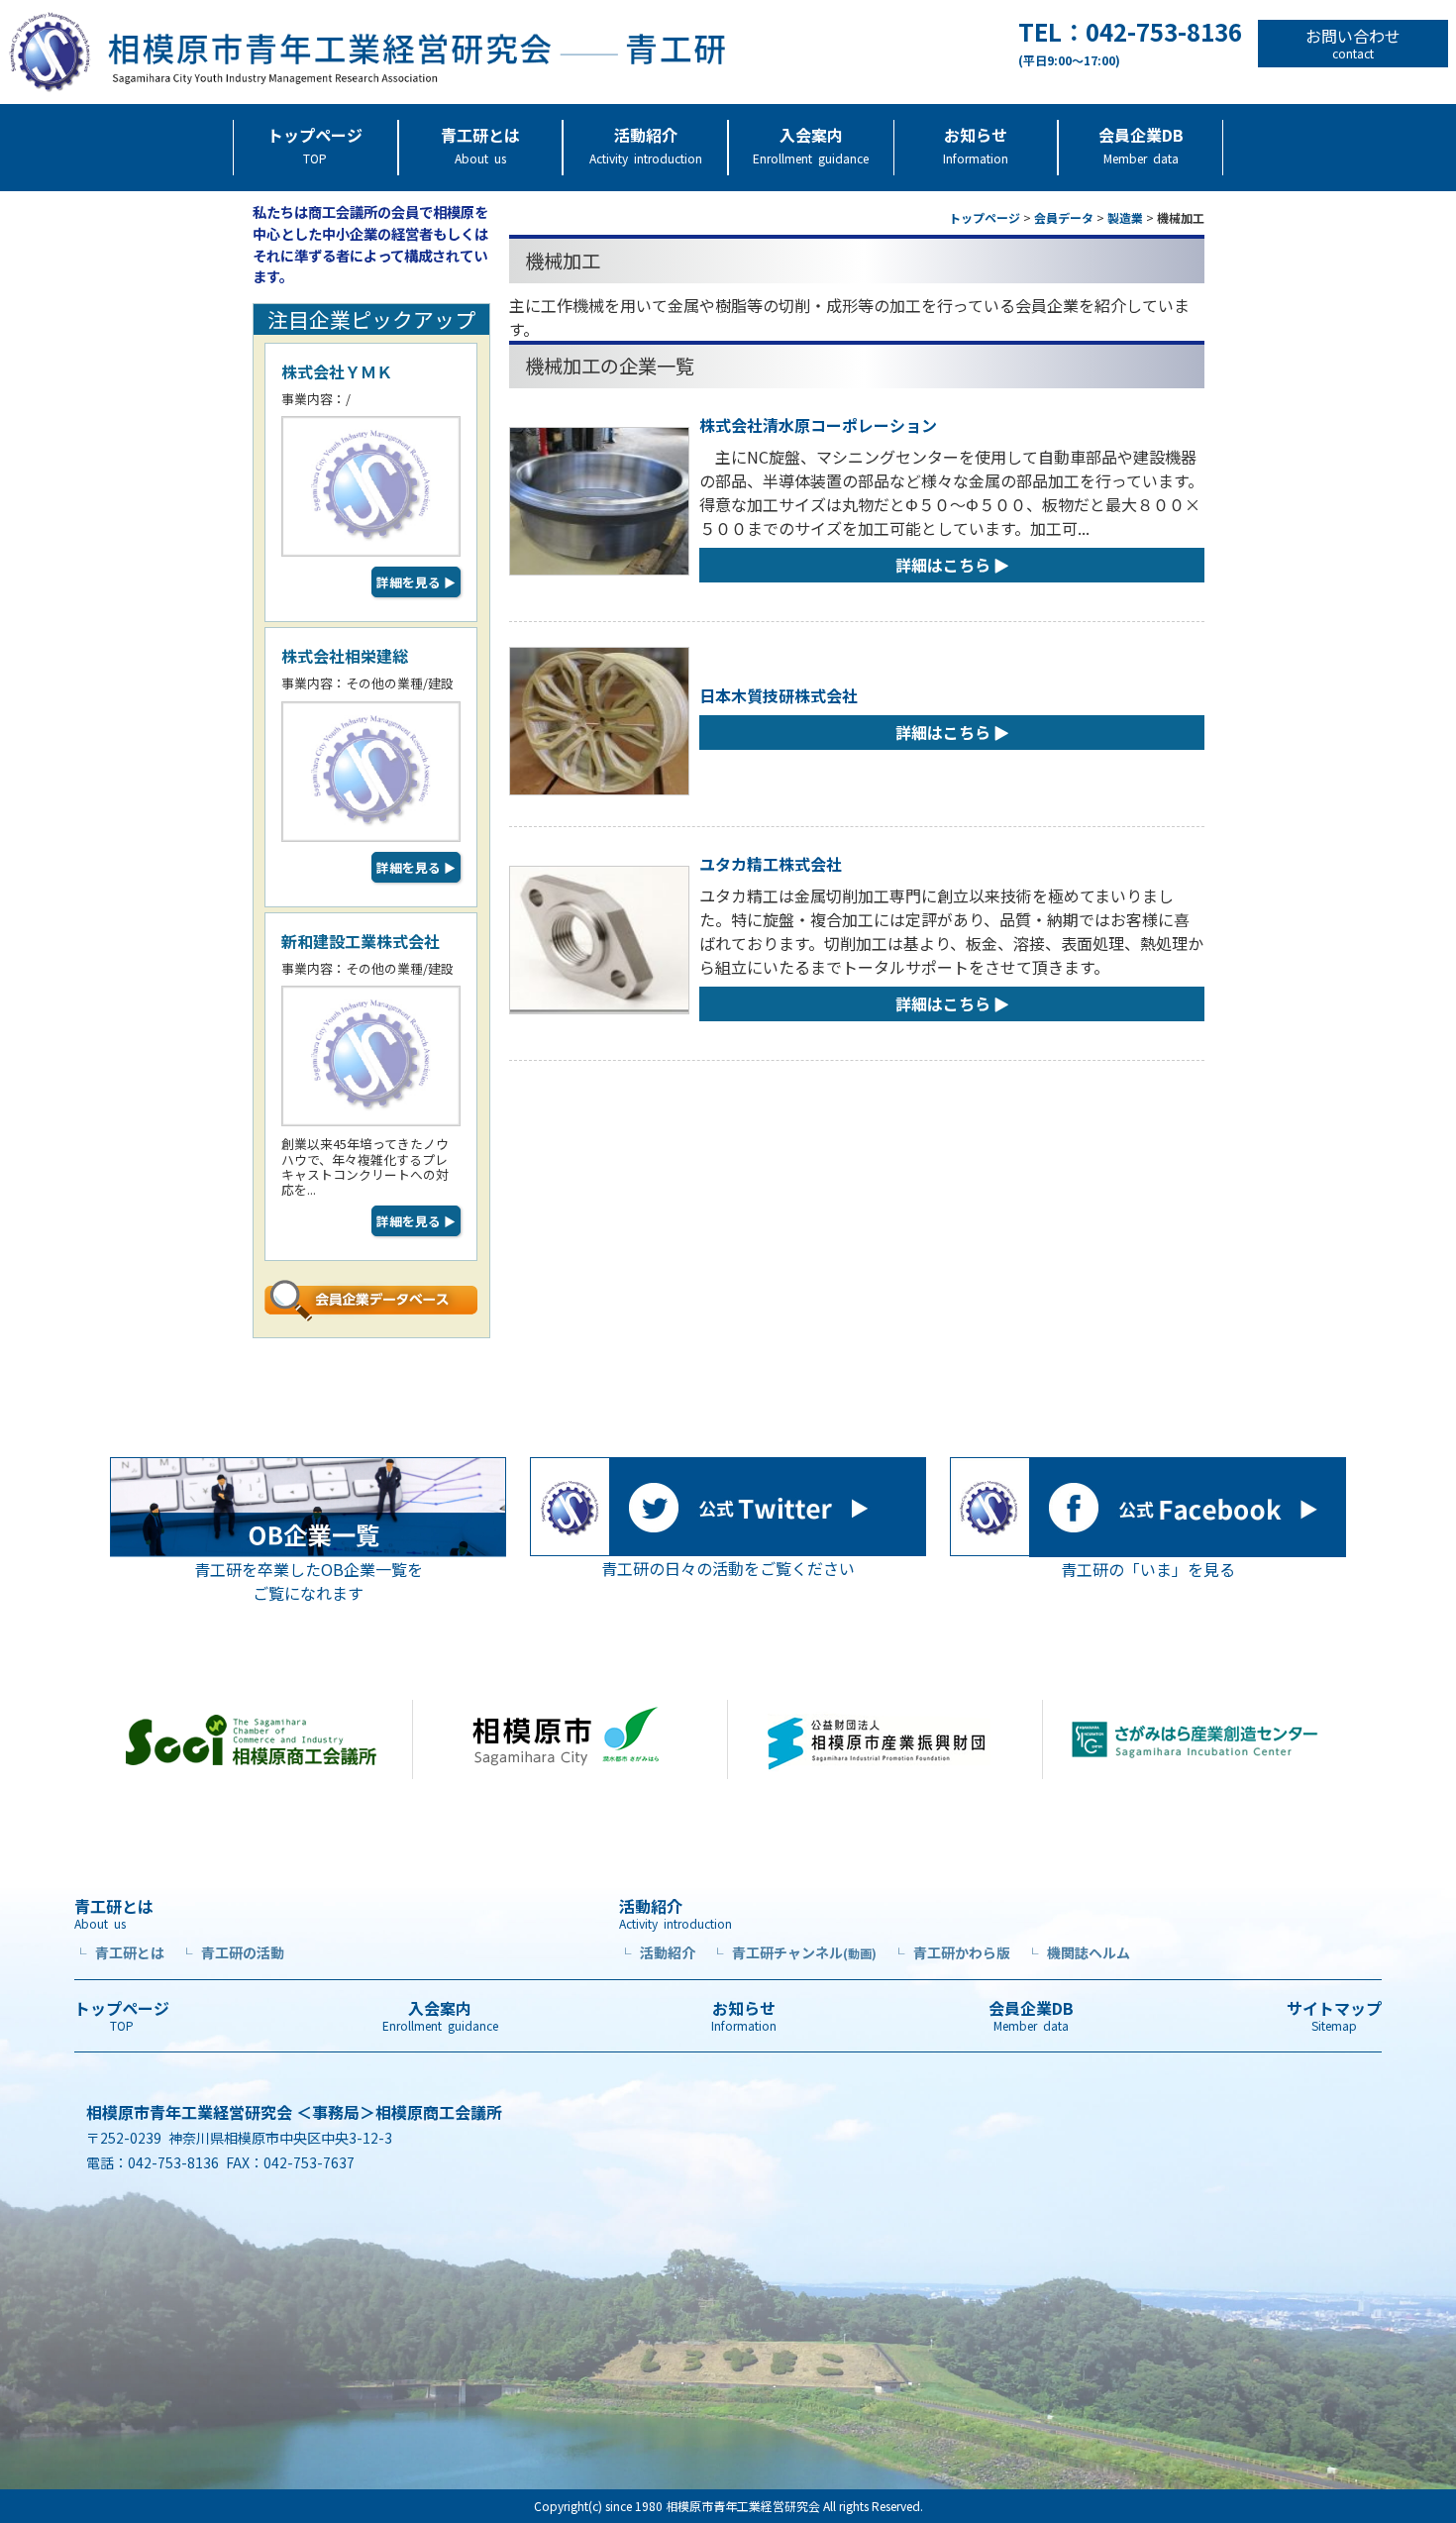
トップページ (315, 145)
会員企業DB (1141, 145)
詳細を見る (416, 582)
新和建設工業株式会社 (361, 941)
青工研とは (480, 145)
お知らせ (976, 145)
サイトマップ (1334, 2016)
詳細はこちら (943, 565)
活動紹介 (646, 145)
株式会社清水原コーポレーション (818, 425)
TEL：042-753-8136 (1130, 44)
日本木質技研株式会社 (779, 695)
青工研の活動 (232, 1952)
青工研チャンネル (794, 1952)
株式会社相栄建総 (345, 656)
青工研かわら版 (951, 1952)
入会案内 (811, 145)
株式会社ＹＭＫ (337, 371)
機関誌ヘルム (1078, 1952)
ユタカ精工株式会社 (771, 864)
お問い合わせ (1353, 44)
